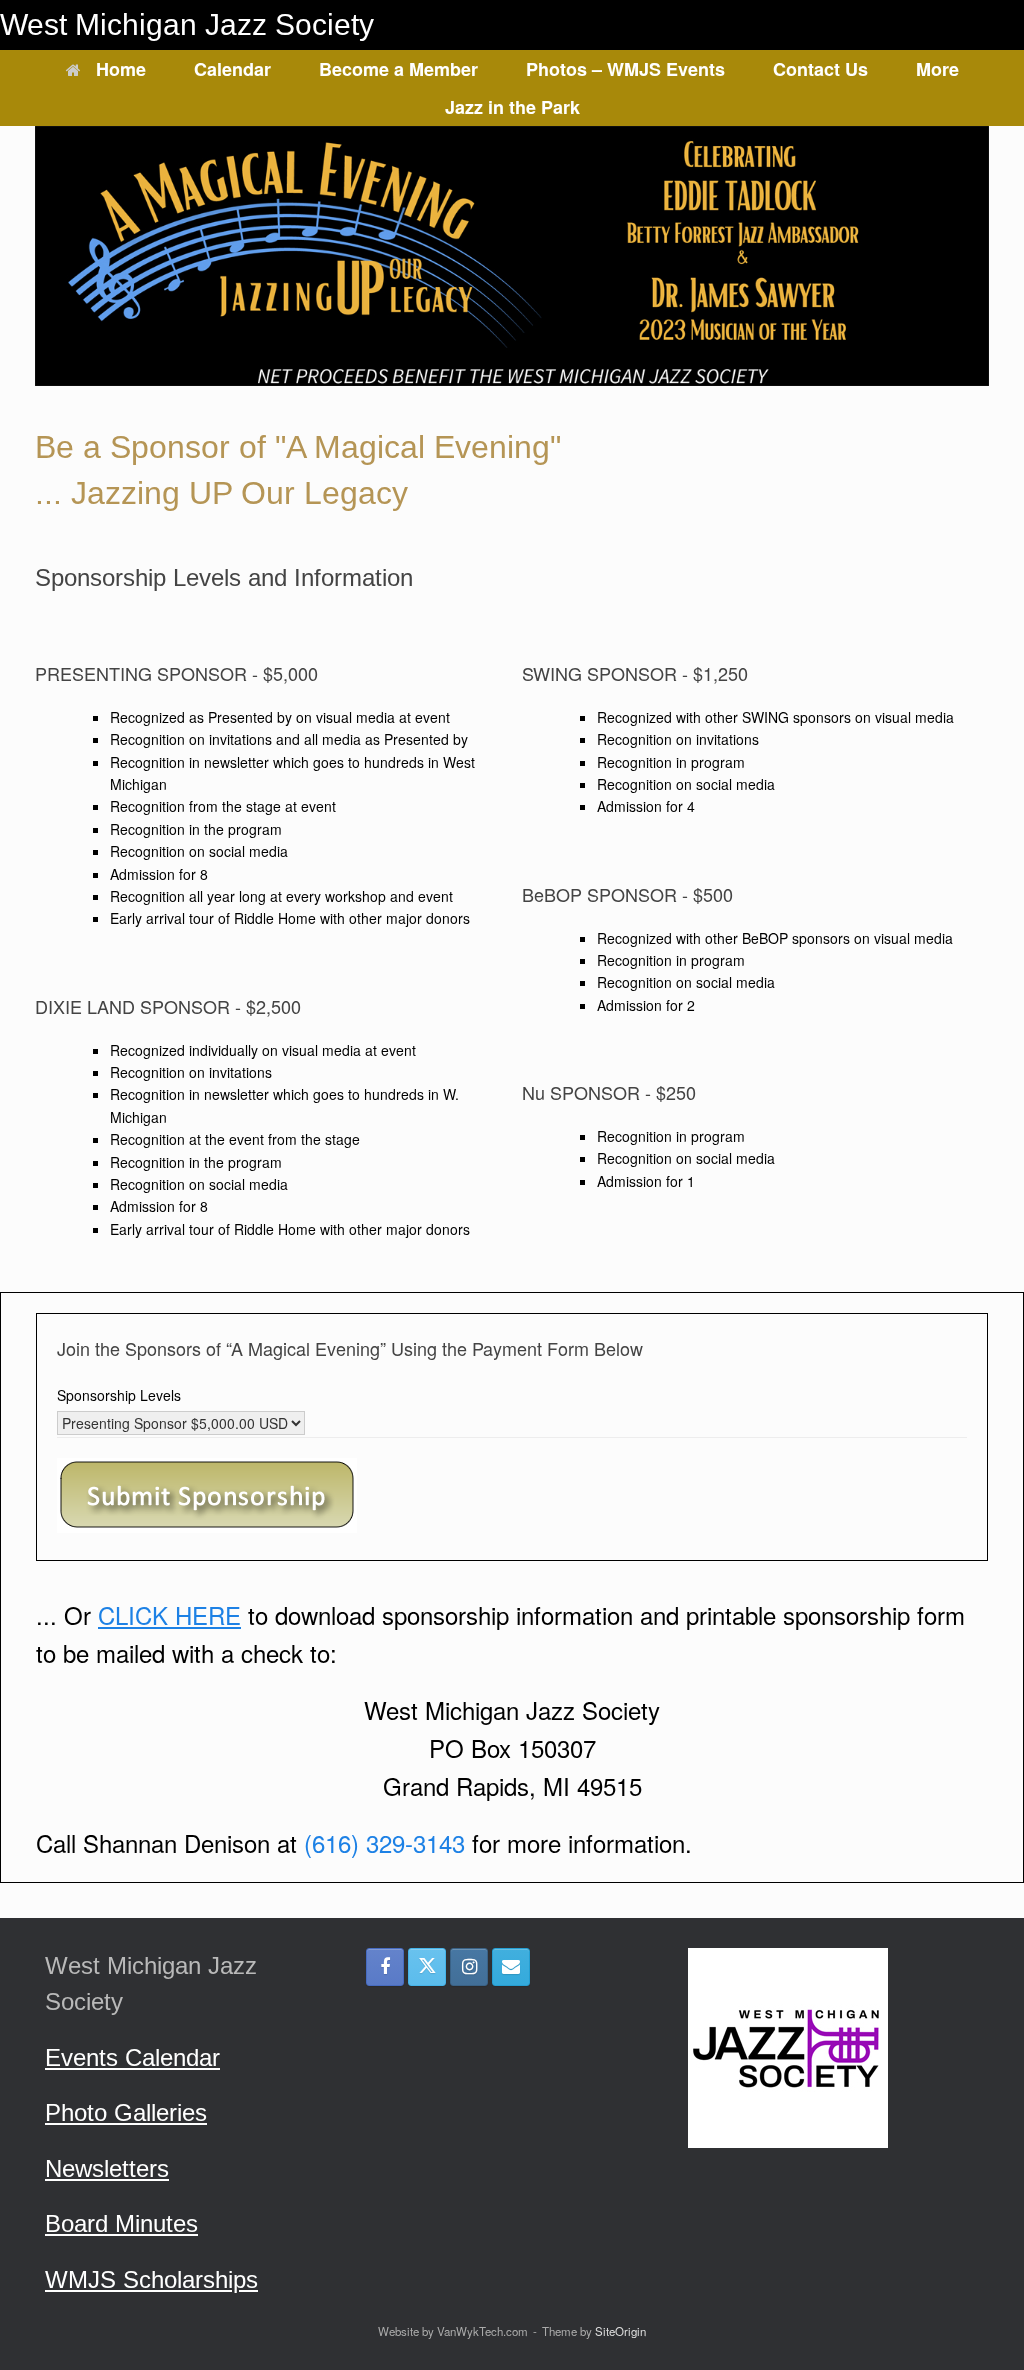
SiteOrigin (620, 2331)
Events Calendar (132, 2057)
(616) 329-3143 (384, 1842)
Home (121, 69)
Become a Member (398, 69)
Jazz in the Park (512, 107)
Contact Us (820, 69)
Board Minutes (121, 2223)
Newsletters (107, 2168)
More (937, 69)
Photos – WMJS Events (625, 69)
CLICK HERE (169, 1614)
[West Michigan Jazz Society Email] (511, 1967)
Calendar (232, 69)
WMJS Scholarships (151, 2279)
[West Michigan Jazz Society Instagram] (469, 1967)
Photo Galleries (126, 2112)
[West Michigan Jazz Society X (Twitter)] (427, 1967)
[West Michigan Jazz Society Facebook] (385, 1967)
